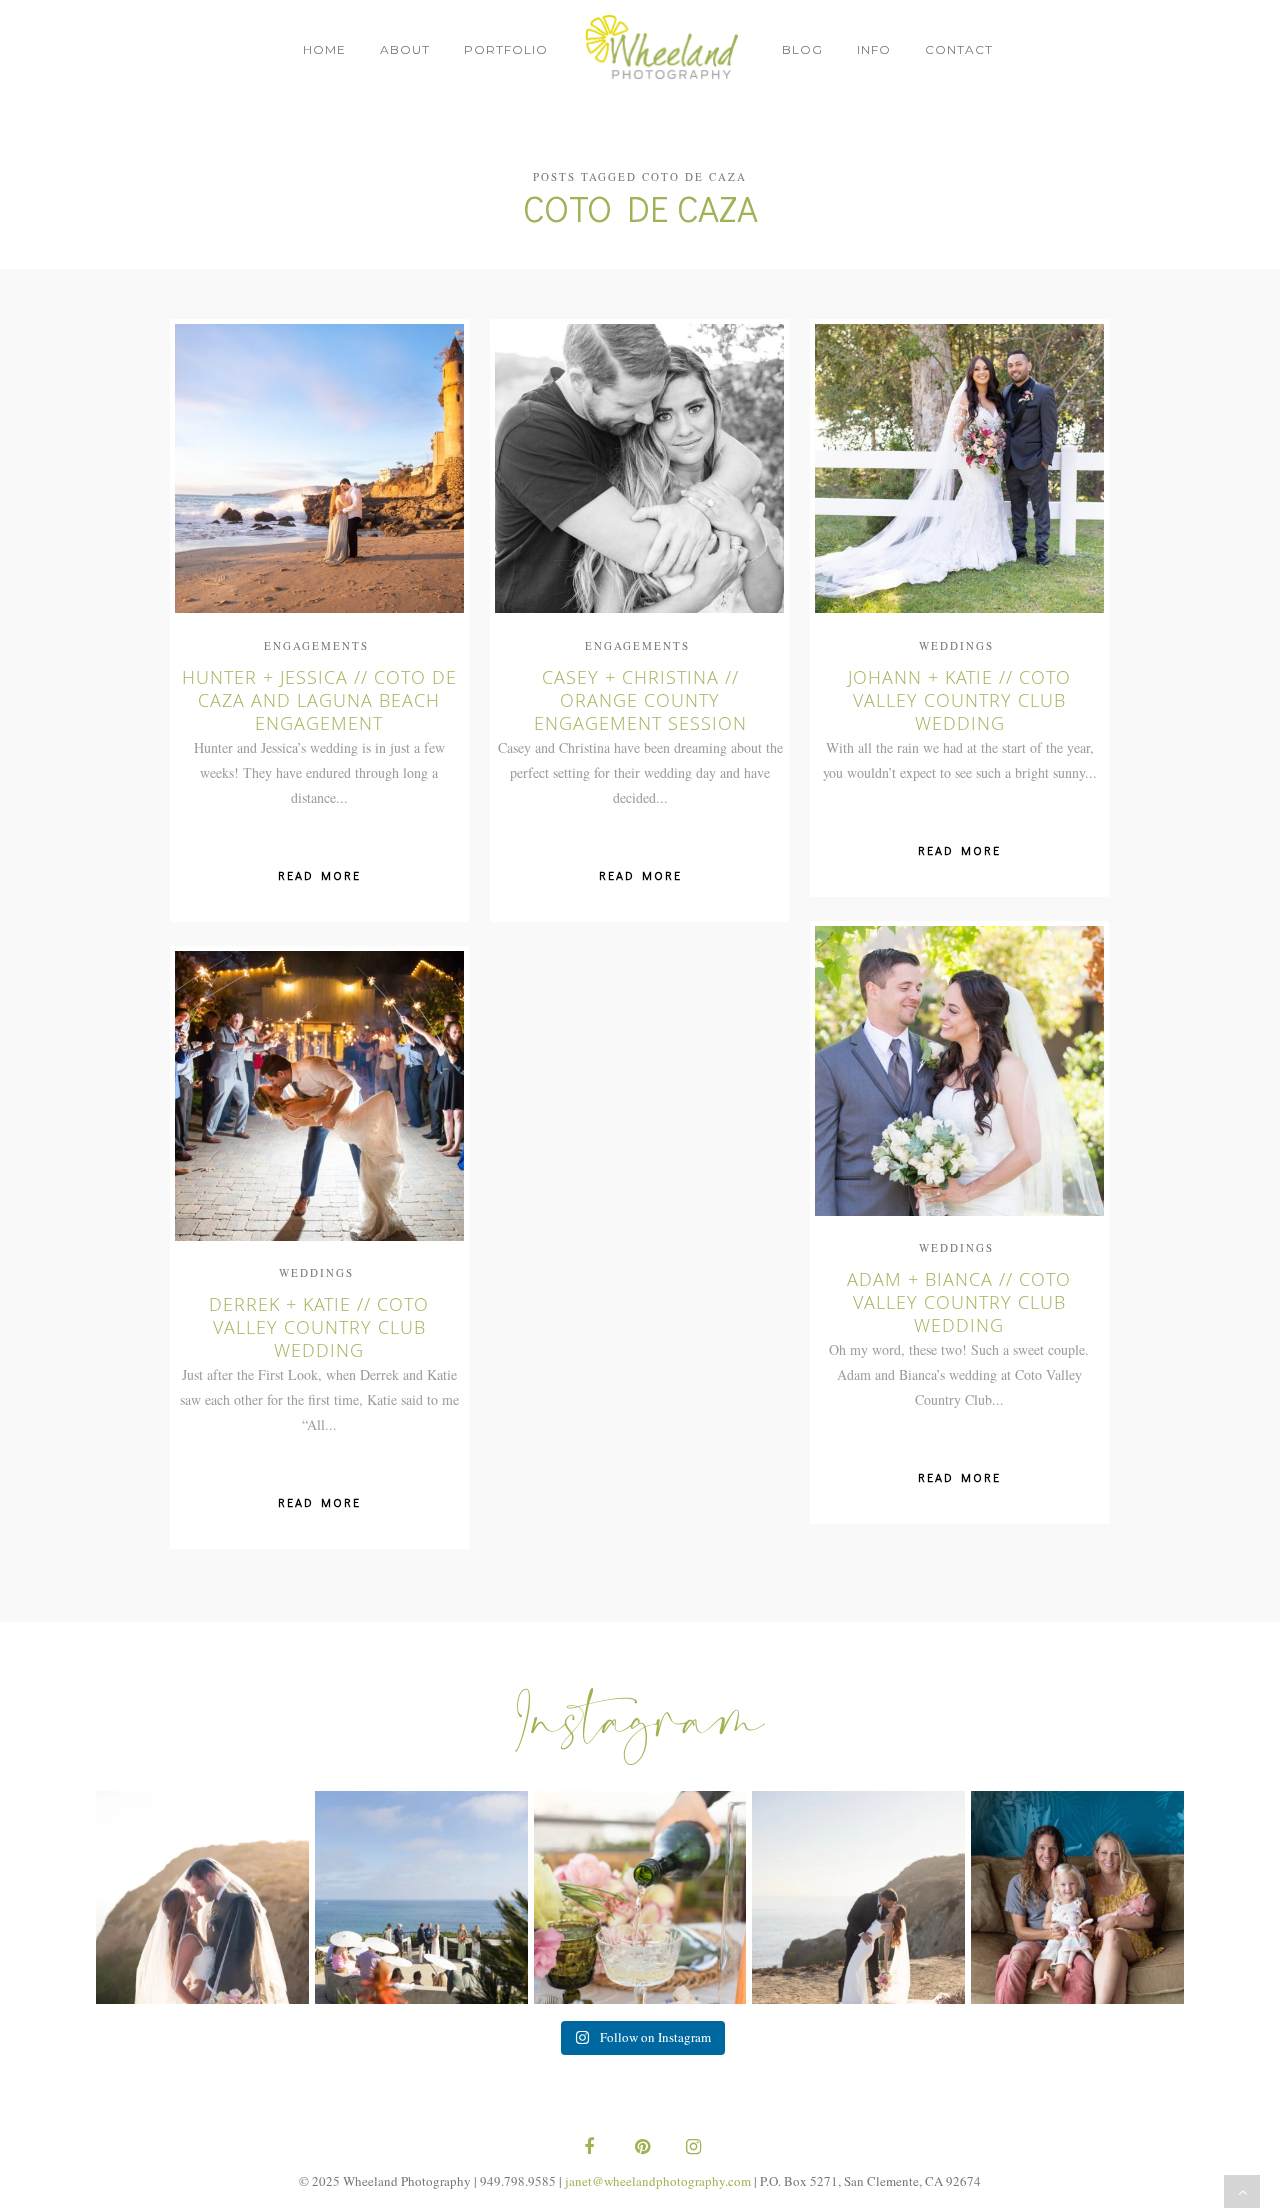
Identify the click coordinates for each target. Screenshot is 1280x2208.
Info (874, 49)
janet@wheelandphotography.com (658, 2181)
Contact (959, 49)
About (405, 49)
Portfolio (506, 49)
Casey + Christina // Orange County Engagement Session (639, 699)
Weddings (956, 644)
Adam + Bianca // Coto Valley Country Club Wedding (959, 1301)
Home (324, 49)
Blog (802, 49)
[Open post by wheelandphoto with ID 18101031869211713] (858, 1897)
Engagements (316, 644)
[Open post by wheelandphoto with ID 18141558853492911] (640, 1897)
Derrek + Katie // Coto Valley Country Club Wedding (319, 1326)
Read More (319, 875)
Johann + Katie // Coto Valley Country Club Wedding (959, 699)
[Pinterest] (640, 2148)
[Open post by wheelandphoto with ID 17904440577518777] (202, 1897)
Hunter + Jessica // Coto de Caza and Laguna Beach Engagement (319, 699)
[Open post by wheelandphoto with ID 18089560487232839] (421, 1897)
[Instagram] (691, 2148)
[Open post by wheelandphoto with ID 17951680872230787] (1077, 1897)
